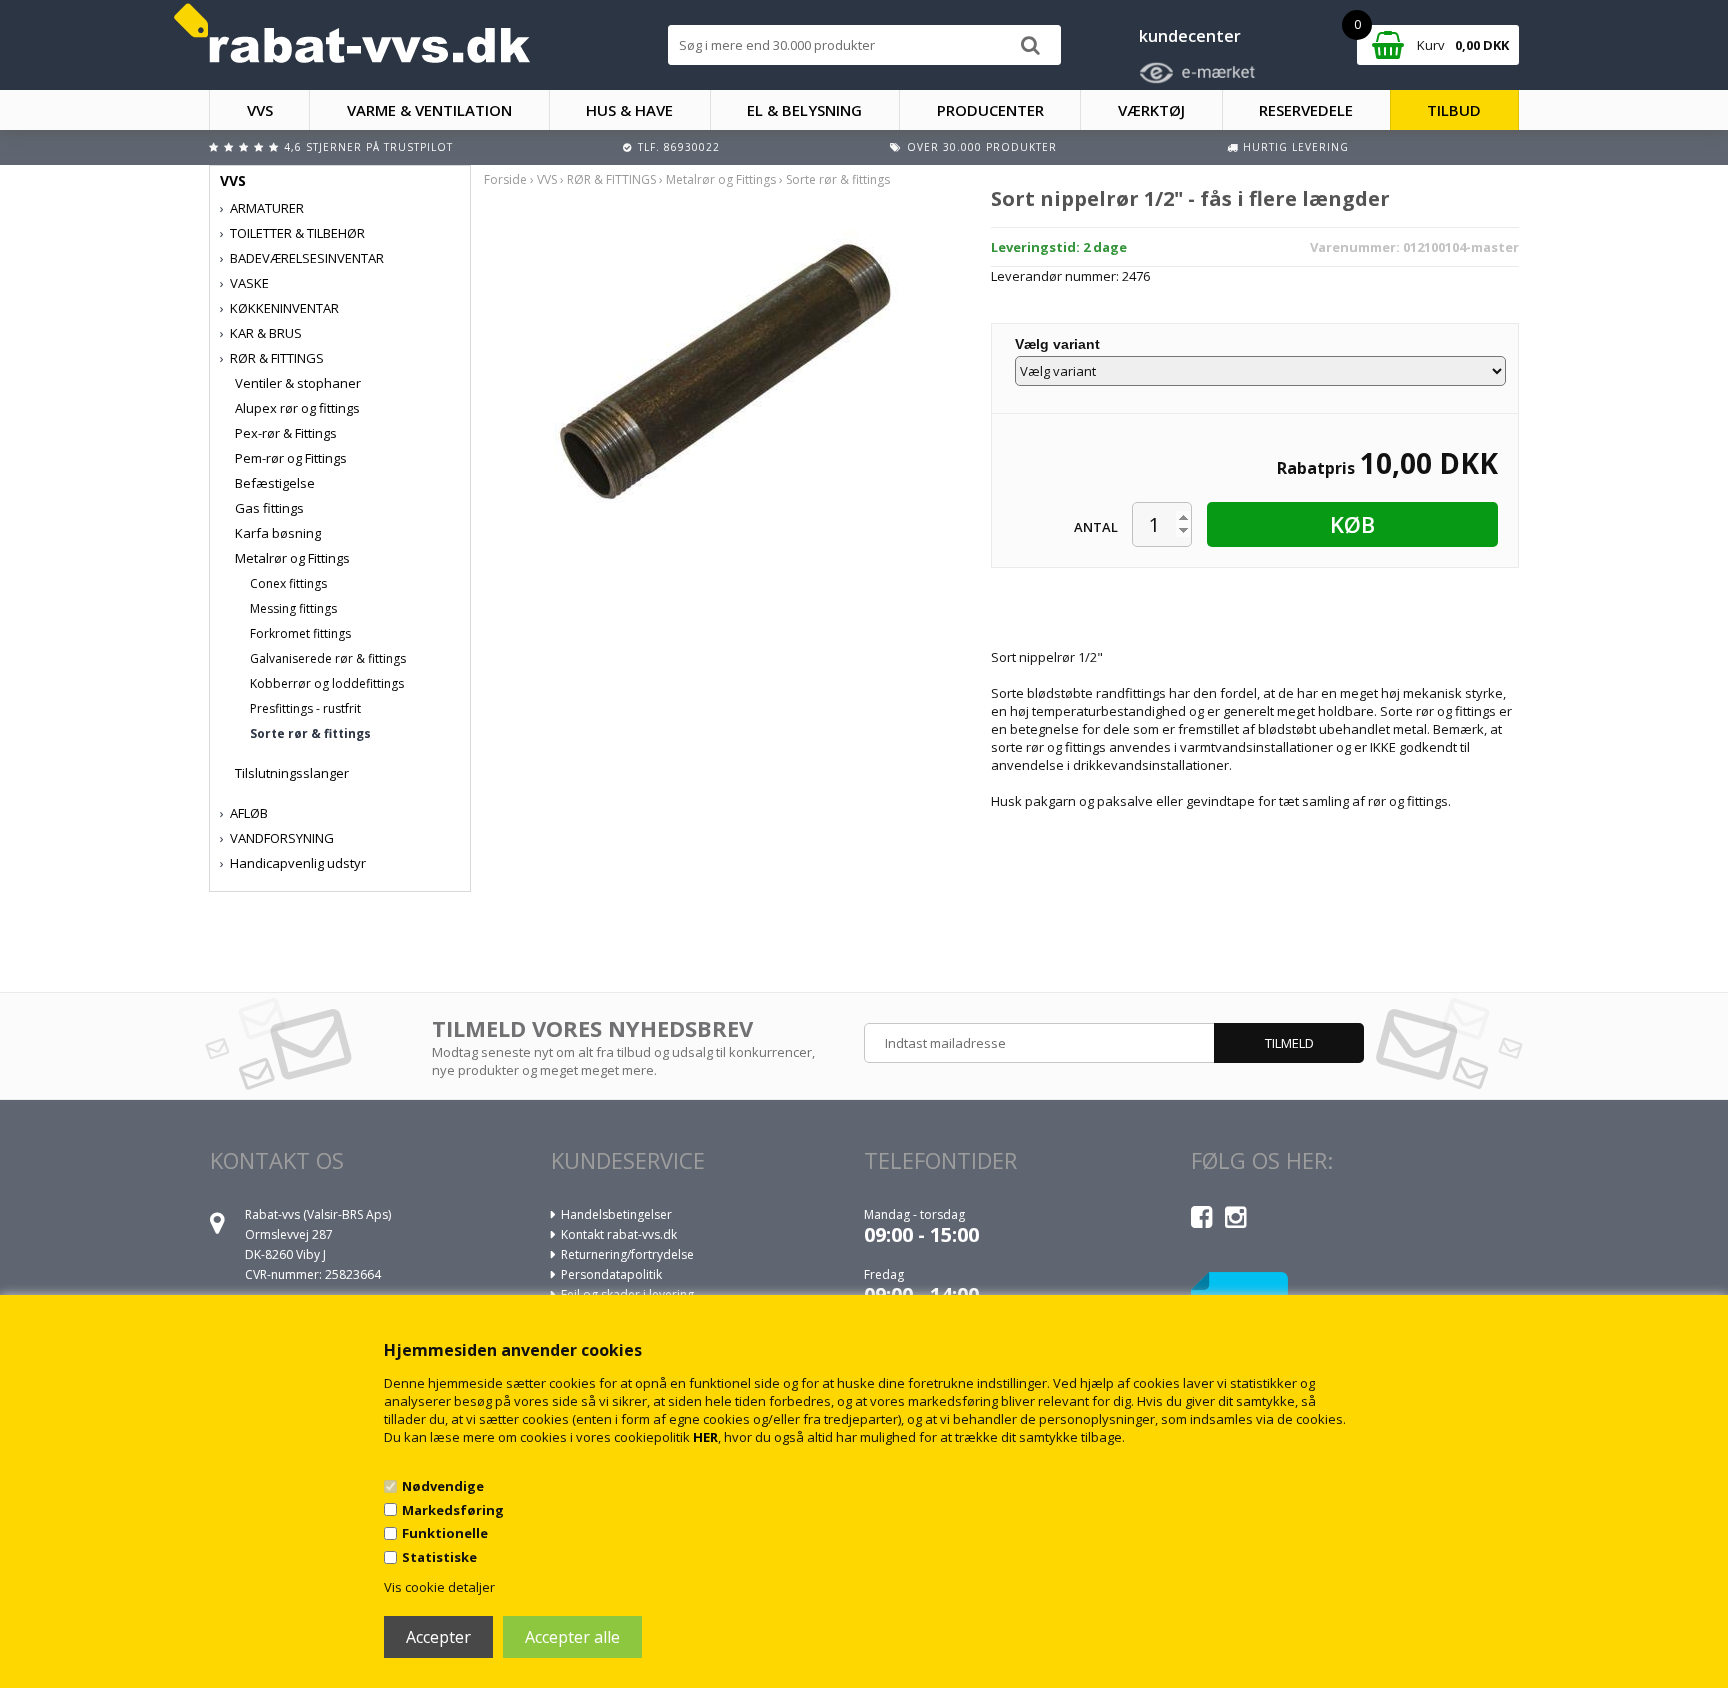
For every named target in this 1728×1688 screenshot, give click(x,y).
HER (705, 1437)
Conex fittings (288, 583)
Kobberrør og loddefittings (327, 683)
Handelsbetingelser (616, 1214)
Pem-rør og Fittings (291, 458)
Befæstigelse (275, 483)
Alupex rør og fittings (297, 408)
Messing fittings (293, 608)
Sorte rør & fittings (310, 733)
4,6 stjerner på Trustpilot (368, 147)
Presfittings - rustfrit (305, 708)
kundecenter (1190, 36)
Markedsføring (453, 1510)
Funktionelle (445, 1533)
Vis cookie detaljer (439, 1587)
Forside (505, 179)
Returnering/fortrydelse (627, 1254)
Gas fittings (269, 508)
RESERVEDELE (1306, 110)
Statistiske (439, 1557)
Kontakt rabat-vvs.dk (619, 1234)
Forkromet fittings (300, 633)
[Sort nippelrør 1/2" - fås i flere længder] (722, 371)
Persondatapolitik (611, 1274)
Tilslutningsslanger (292, 773)
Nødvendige (443, 1486)
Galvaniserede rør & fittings (328, 658)
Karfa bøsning (278, 533)
